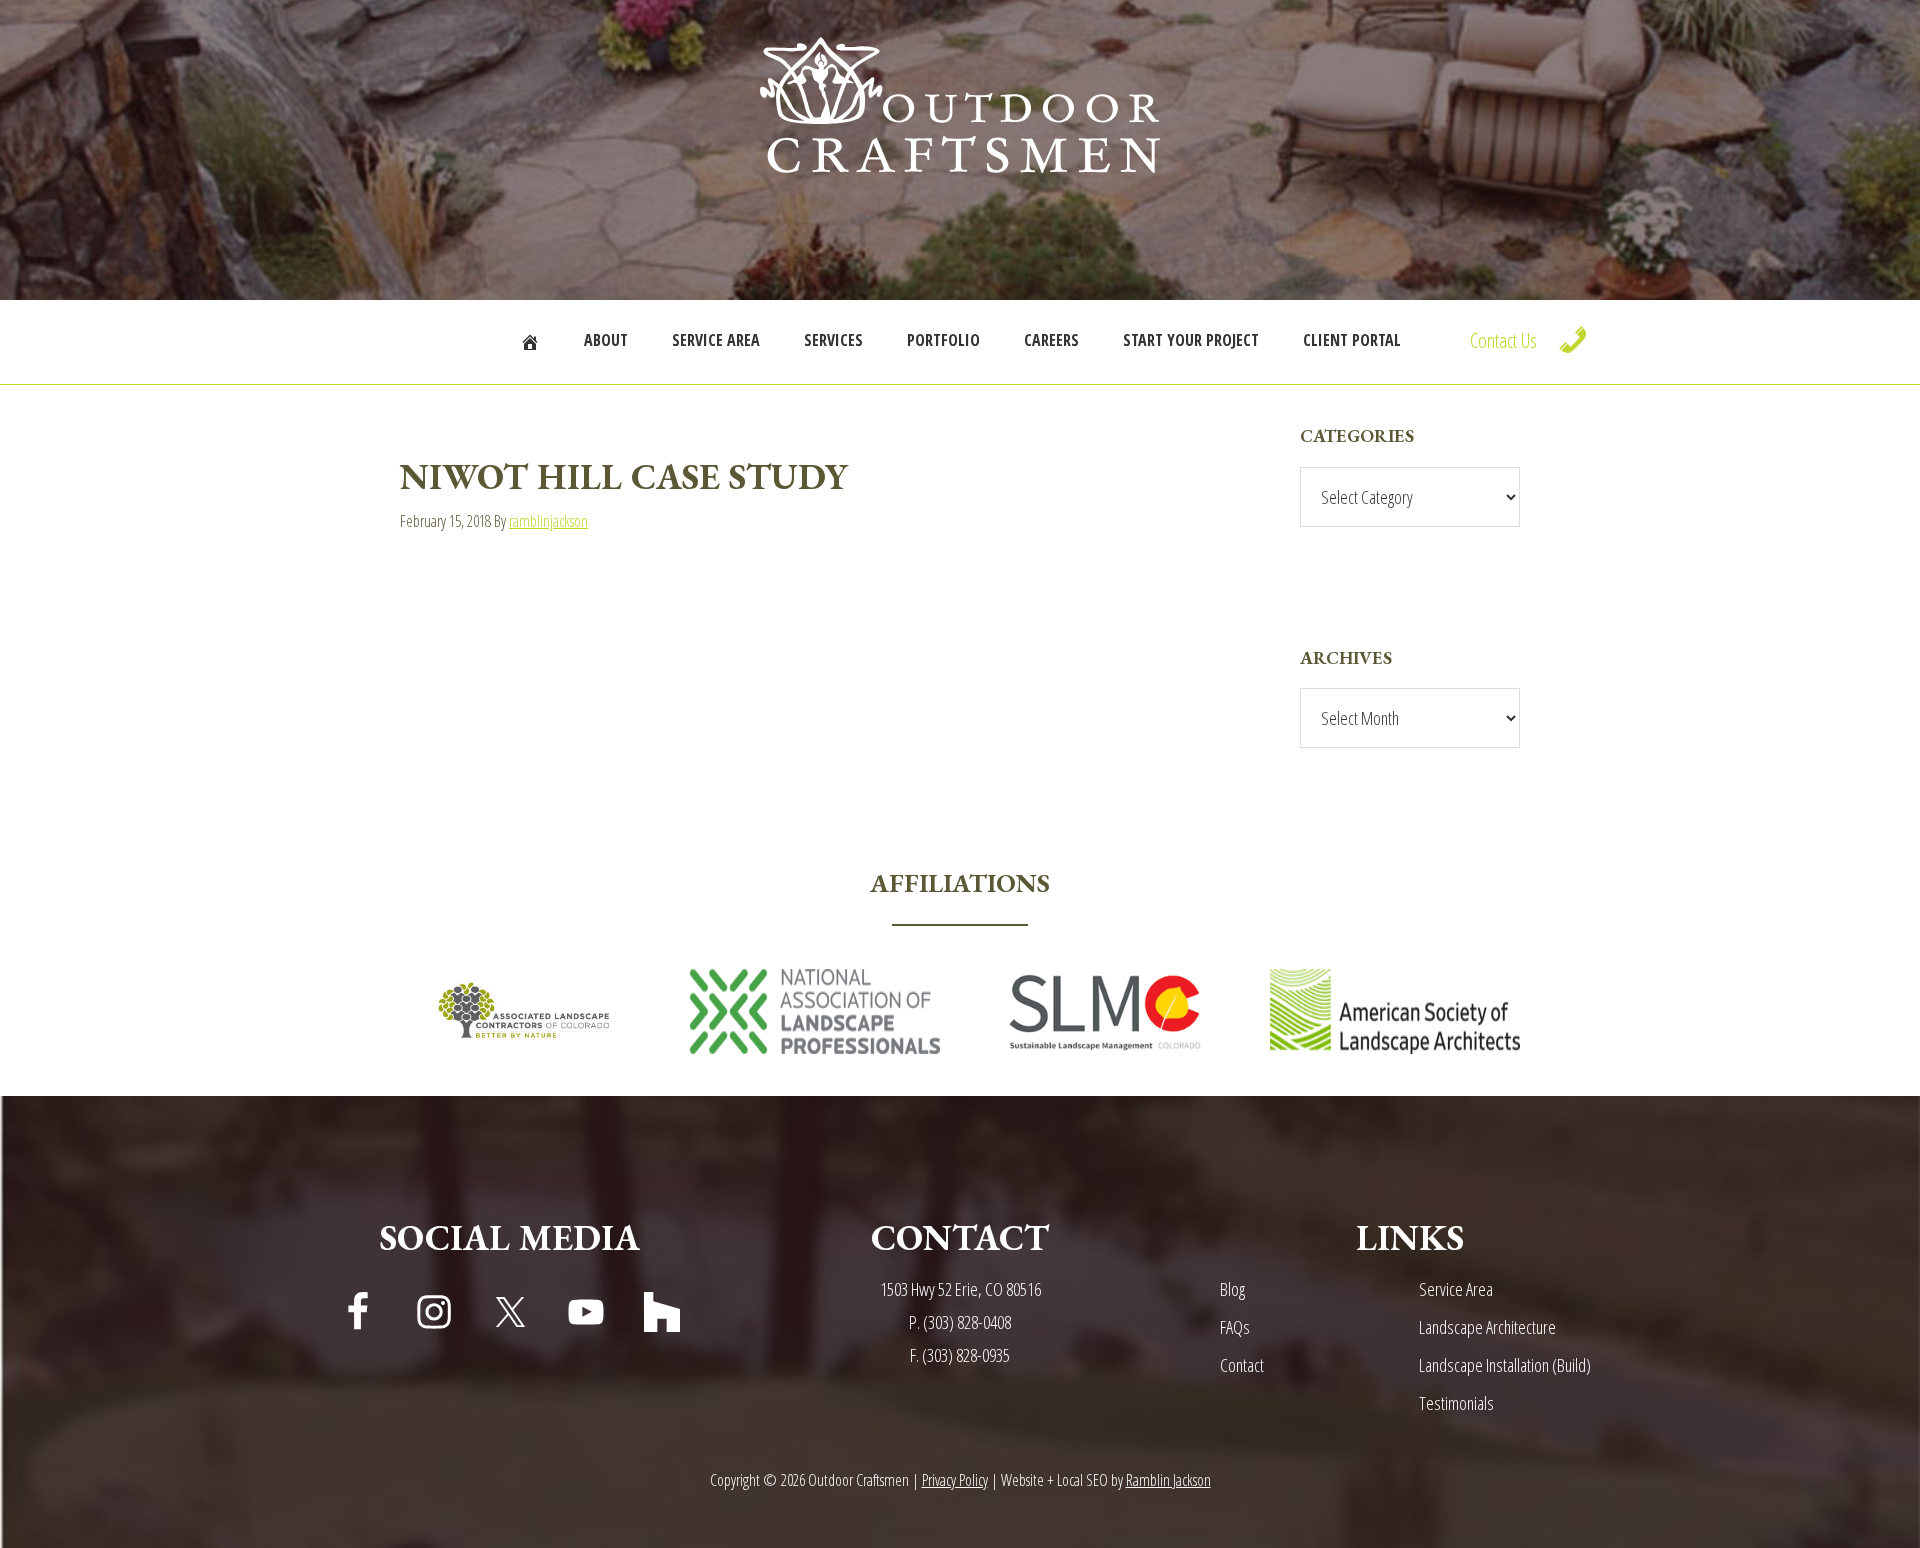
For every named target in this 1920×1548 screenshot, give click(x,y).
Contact (1242, 1365)
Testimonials (1456, 1403)
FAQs (1235, 1327)
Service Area (1456, 1289)
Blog (1232, 1289)
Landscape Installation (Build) (1505, 1365)
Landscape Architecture (1487, 1327)
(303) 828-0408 (967, 1322)
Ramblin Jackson (1168, 1480)
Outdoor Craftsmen (960, 105)
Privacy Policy (955, 1480)
